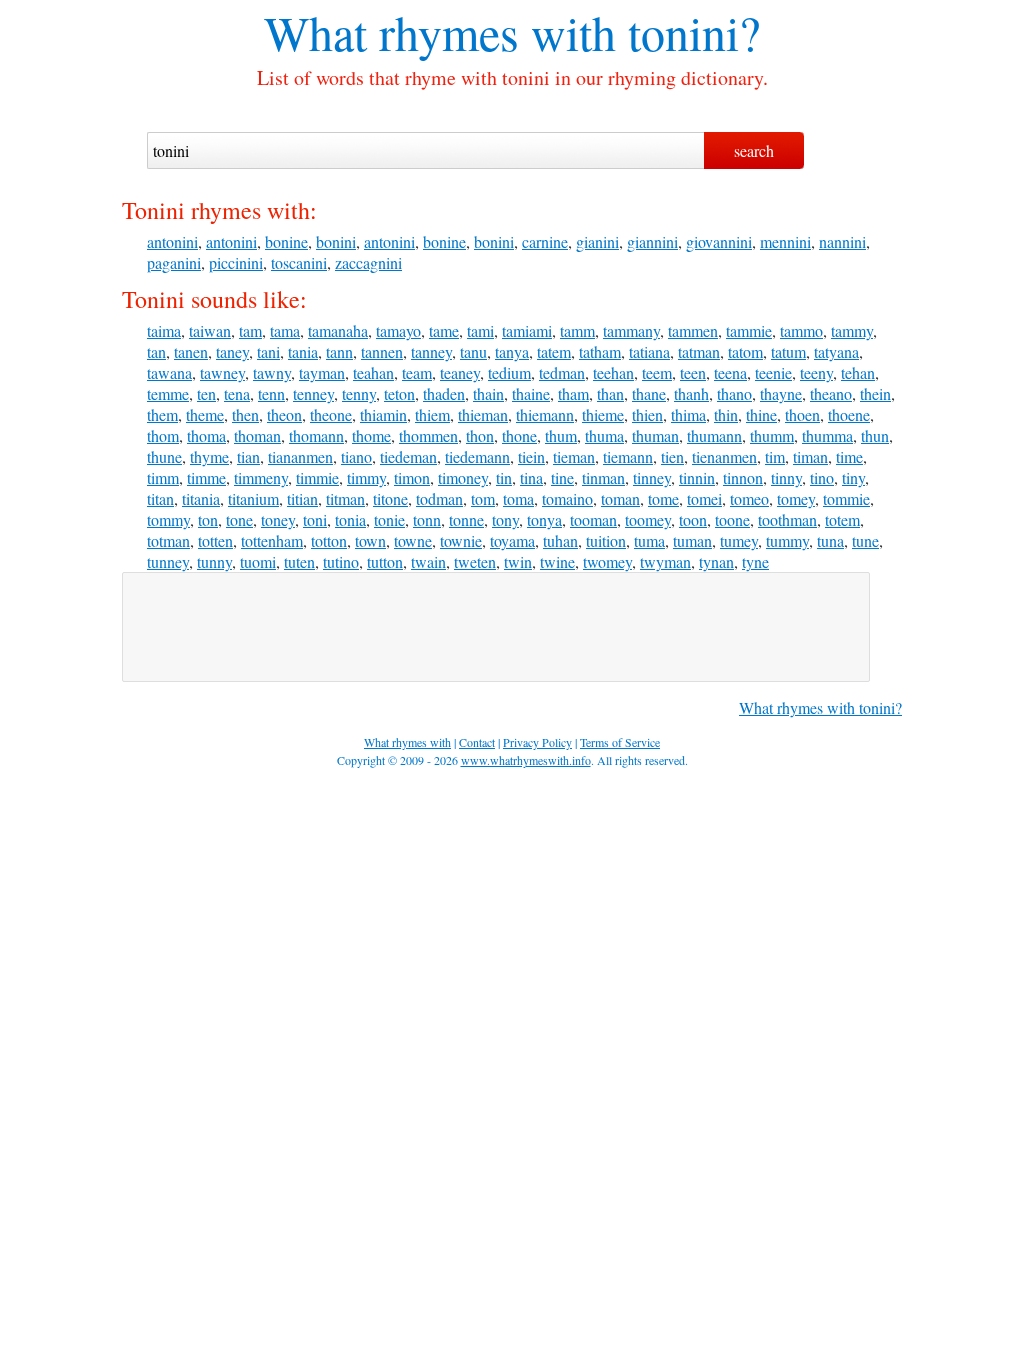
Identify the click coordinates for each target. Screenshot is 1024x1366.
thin (726, 414)
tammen (693, 330)
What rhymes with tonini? (820, 707)
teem (657, 372)
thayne (781, 393)
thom (163, 435)
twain (428, 561)
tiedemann (477, 456)
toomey (648, 519)
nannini (842, 241)
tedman (562, 372)
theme (205, 414)
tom (483, 498)
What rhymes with (440, 32)
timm (163, 477)
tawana (169, 372)
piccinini (236, 262)
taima (164, 330)
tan (156, 351)
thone (519, 435)
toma (518, 498)
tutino (341, 561)
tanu (473, 351)
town (370, 540)
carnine (545, 241)
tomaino (567, 498)
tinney (652, 477)
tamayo (398, 330)
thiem (432, 414)
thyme (209, 456)
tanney (431, 351)
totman (168, 540)
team (417, 372)
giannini (652, 241)
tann (339, 351)
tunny (214, 561)
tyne (755, 561)
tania (303, 351)
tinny (786, 477)
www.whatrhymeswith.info (526, 760)
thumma (827, 435)
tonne (466, 519)
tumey (739, 540)
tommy (168, 519)
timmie (317, 477)
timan (810, 456)
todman (439, 498)
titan (160, 498)
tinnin (697, 477)
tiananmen (300, 456)
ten (206, 393)
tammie (749, 330)
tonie (389, 519)
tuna (830, 540)
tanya (512, 351)
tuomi (258, 561)
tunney (168, 561)
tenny (359, 393)
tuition (606, 540)
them (162, 414)
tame (444, 330)
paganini (174, 262)
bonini (336, 241)
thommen (428, 435)
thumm (772, 435)
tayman (322, 372)
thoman (257, 435)
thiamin (383, 414)
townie (461, 540)
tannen (382, 351)
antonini (172, 241)
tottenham (272, 540)
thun (875, 435)
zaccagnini (368, 262)
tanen (191, 351)
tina (531, 477)
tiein (531, 456)
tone (239, 519)
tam (250, 330)
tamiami (527, 330)
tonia (350, 519)
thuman (655, 435)
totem (842, 519)
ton (208, 519)
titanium (253, 498)
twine (557, 561)
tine (562, 477)
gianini (597, 241)
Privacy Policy (537, 742)
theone (331, 414)
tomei (704, 498)
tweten (475, 561)
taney (232, 351)
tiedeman (408, 456)
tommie (846, 498)
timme (206, 477)
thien (647, 414)
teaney (460, 372)
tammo (801, 330)
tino (822, 477)
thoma (206, 435)
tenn (271, 393)
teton (399, 393)
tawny (272, 372)
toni (315, 519)
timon (412, 477)
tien (672, 456)
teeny (816, 372)
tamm (577, 330)
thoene (849, 414)
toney (278, 519)
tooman (593, 519)
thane (649, 393)
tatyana (836, 351)
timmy (366, 477)
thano (734, 393)
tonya (544, 519)
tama (285, 330)
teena (730, 372)
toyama (512, 540)
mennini (785, 241)
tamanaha (338, 330)
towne (413, 540)
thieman (483, 414)
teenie (773, 372)
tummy (787, 540)
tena (237, 393)
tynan (716, 561)
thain (488, 393)
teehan (613, 372)
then (245, 414)
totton (329, 540)
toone (732, 519)
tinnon (743, 477)
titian (302, 498)
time (849, 456)
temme (168, 393)
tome (663, 498)
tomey (796, 498)
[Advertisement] (496, 627)
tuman (692, 540)
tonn (427, 519)
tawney (222, 372)
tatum (788, 351)
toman (620, 498)
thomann (316, 435)
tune (865, 540)
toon (693, 519)
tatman (699, 351)
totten (215, 540)
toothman (787, 519)
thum (561, 435)
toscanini (299, 262)
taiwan (210, 330)
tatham (600, 351)
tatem (554, 351)
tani (268, 351)
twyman (665, 561)
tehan (858, 372)
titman (345, 498)
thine (761, 414)
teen (693, 372)
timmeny (261, 477)
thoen (802, 414)
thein (875, 393)
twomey (607, 561)
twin (518, 561)
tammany (631, 330)
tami (480, 330)
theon (284, 414)
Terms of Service (620, 742)
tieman (574, 456)
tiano (356, 456)
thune (164, 456)
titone (390, 498)
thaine (531, 393)
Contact (477, 742)
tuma (649, 540)
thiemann (545, 414)
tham (573, 393)
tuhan (560, 540)
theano (831, 393)
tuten (299, 561)
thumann (714, 435)
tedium (509, 372)
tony (505, 519)
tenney (313, 393)
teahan (373, 372)
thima (688, 414)
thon (480, 435)
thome (371, 435)
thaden (444, 393)
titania (201, 498)
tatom (745, 351)
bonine (286, 241)
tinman (603, 477)
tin (504, 477)
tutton (385, 561)
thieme (603, 414)
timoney (463, 477)
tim (775, 456)
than (610, 393)
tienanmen (724, 456)
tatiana (649, 351)
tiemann (628, 456)
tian (248, 456)
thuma (604, 435)
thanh (691, 393)
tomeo (749, 498)
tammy (852, 330)
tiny (853, 477)
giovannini (719, 241)
